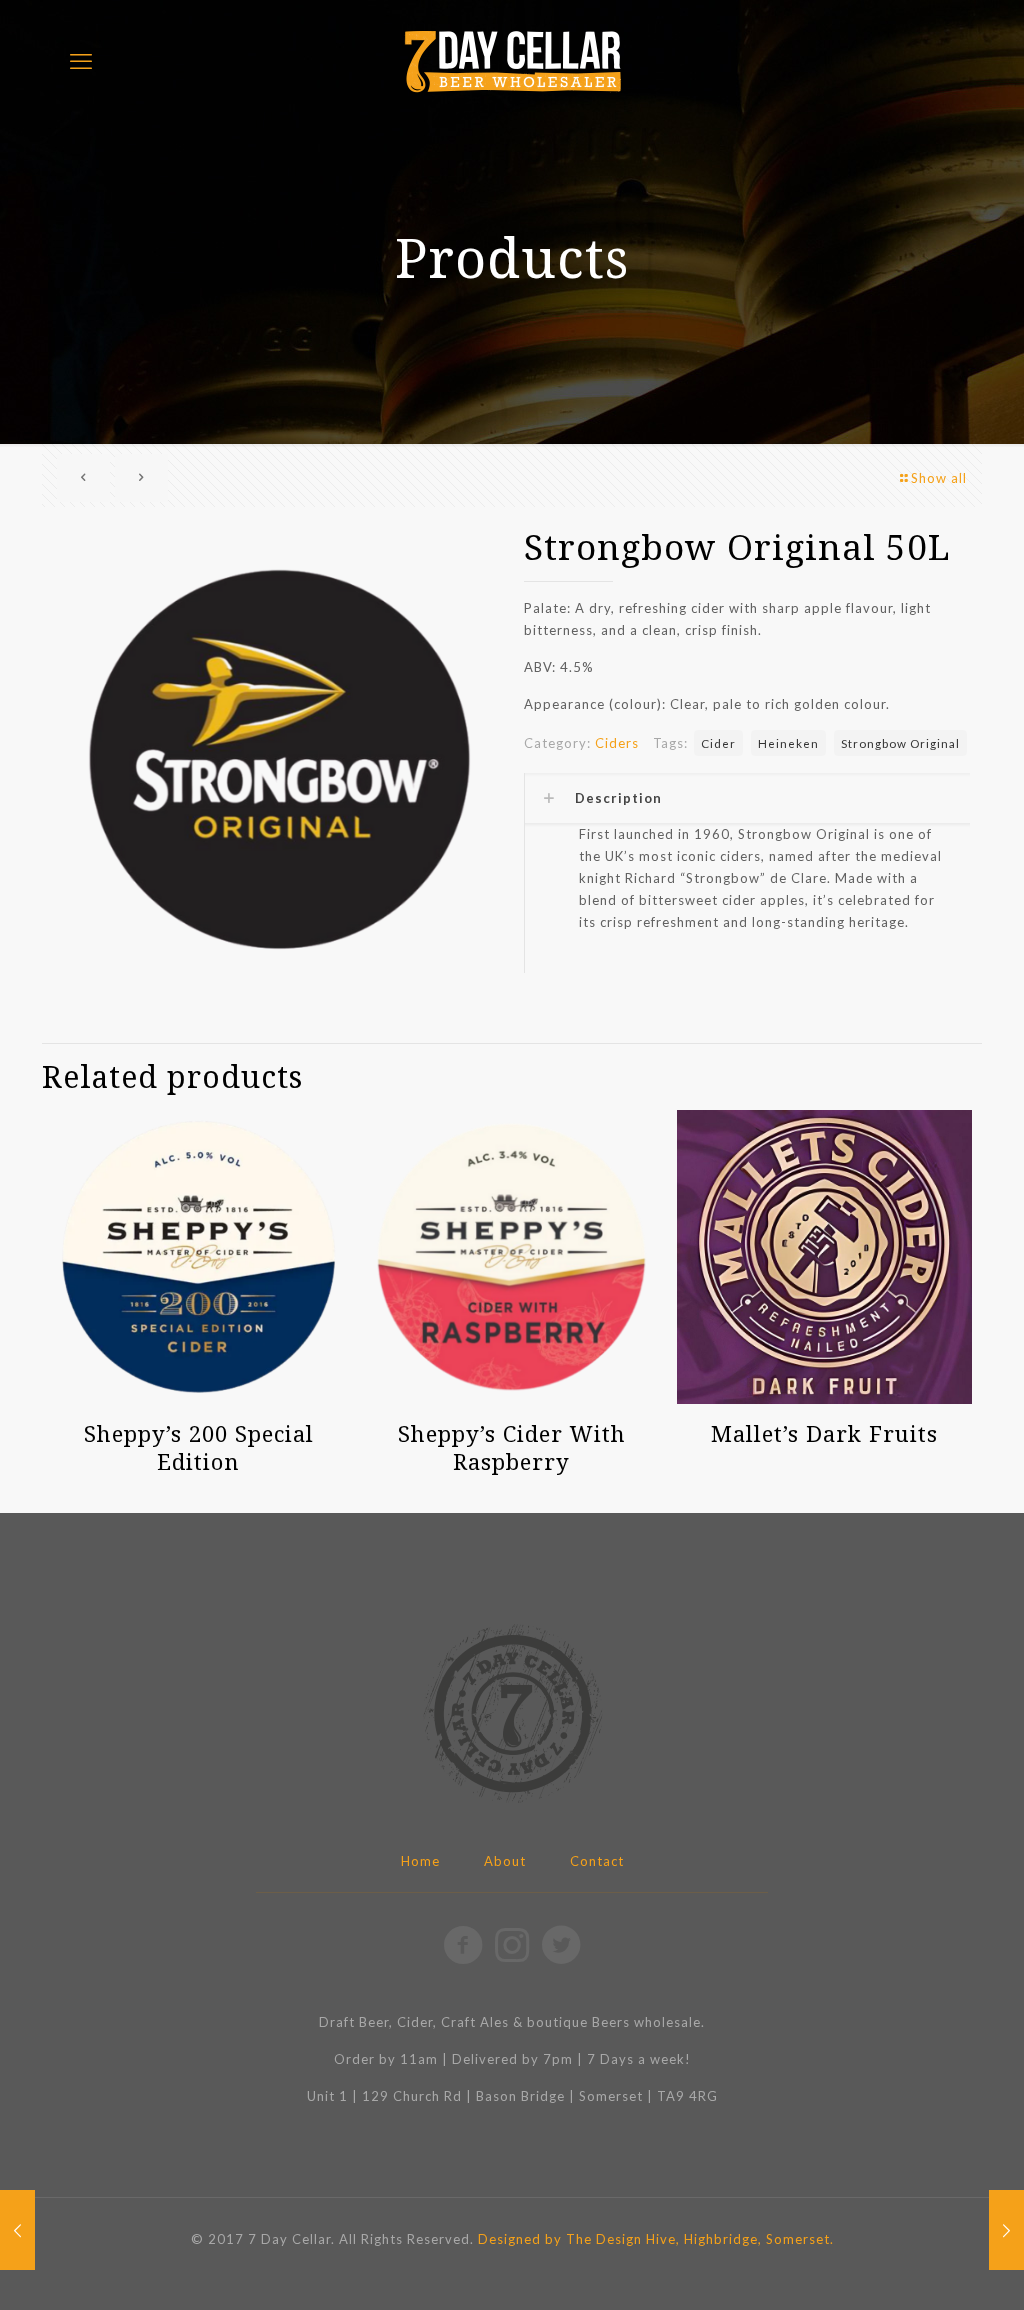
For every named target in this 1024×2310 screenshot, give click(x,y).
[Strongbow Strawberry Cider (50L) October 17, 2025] (1006, 2230)
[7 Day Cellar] (512, 60)
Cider (718, 743)
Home (420, 1861)
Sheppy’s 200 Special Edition (199, 1447)
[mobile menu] (81, 61)
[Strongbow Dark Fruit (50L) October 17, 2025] (17, 2230)
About (505, 1861)
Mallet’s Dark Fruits (824, 1433)
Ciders (617, 743)
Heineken (788, 743)
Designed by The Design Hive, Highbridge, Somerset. (656, 2239)
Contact (597, 1861)
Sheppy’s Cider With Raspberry (512, 1447)
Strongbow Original (900, 743)
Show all (939, 478)
